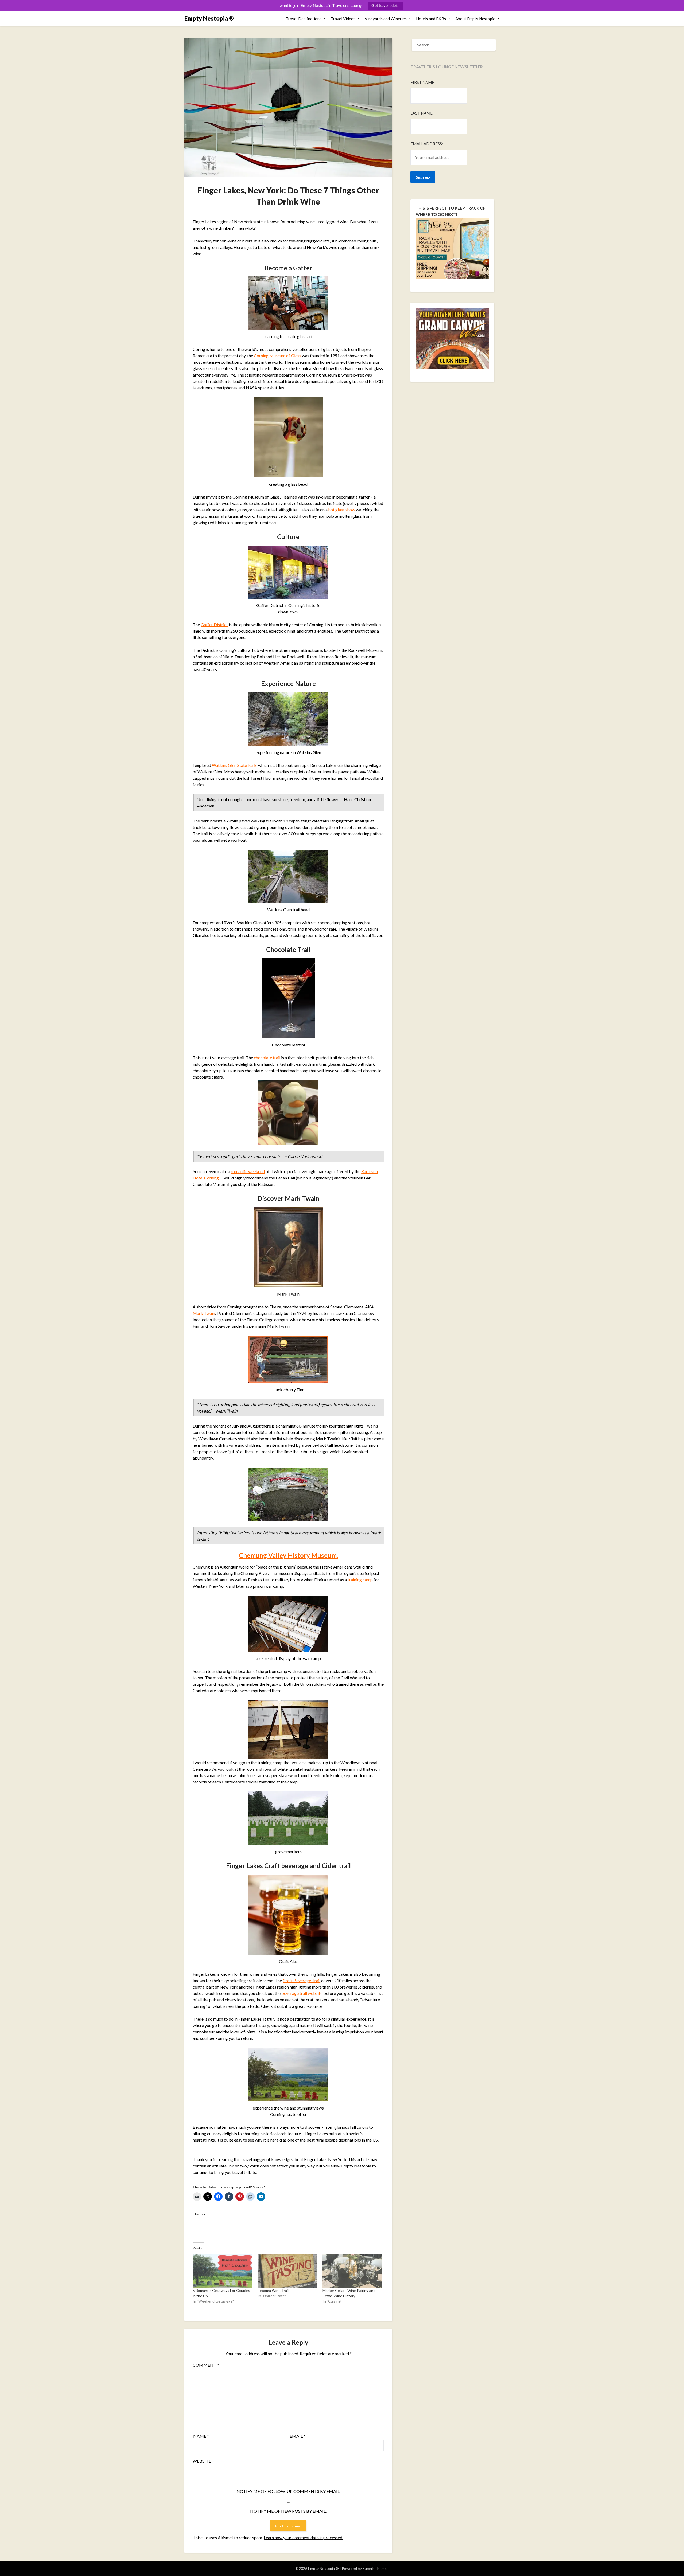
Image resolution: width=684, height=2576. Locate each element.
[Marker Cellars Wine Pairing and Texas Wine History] (352, 2271)
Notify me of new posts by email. (288, 2511)
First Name (422, 82)
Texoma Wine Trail (273, 2290)
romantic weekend (248, 1171)
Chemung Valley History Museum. (288, 1555)
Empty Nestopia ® (209, 18)
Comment (206, 2365)
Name (201, 2436)
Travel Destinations (304, 19)
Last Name (421, 113)
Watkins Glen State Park (234, 765)
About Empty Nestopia (475, 19)
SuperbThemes (376, 2568)
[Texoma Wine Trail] (287, 2271)
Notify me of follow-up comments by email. (288, 2491)
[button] (288, 719)
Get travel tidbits (386, 5)
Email (298, 2436)
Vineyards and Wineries (386, 19)
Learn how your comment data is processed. (303, 2537)
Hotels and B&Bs (431, 19)
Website (202, 2461)
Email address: (427, 144)
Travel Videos (343, 19)
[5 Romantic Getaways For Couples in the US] (222, 2271)
